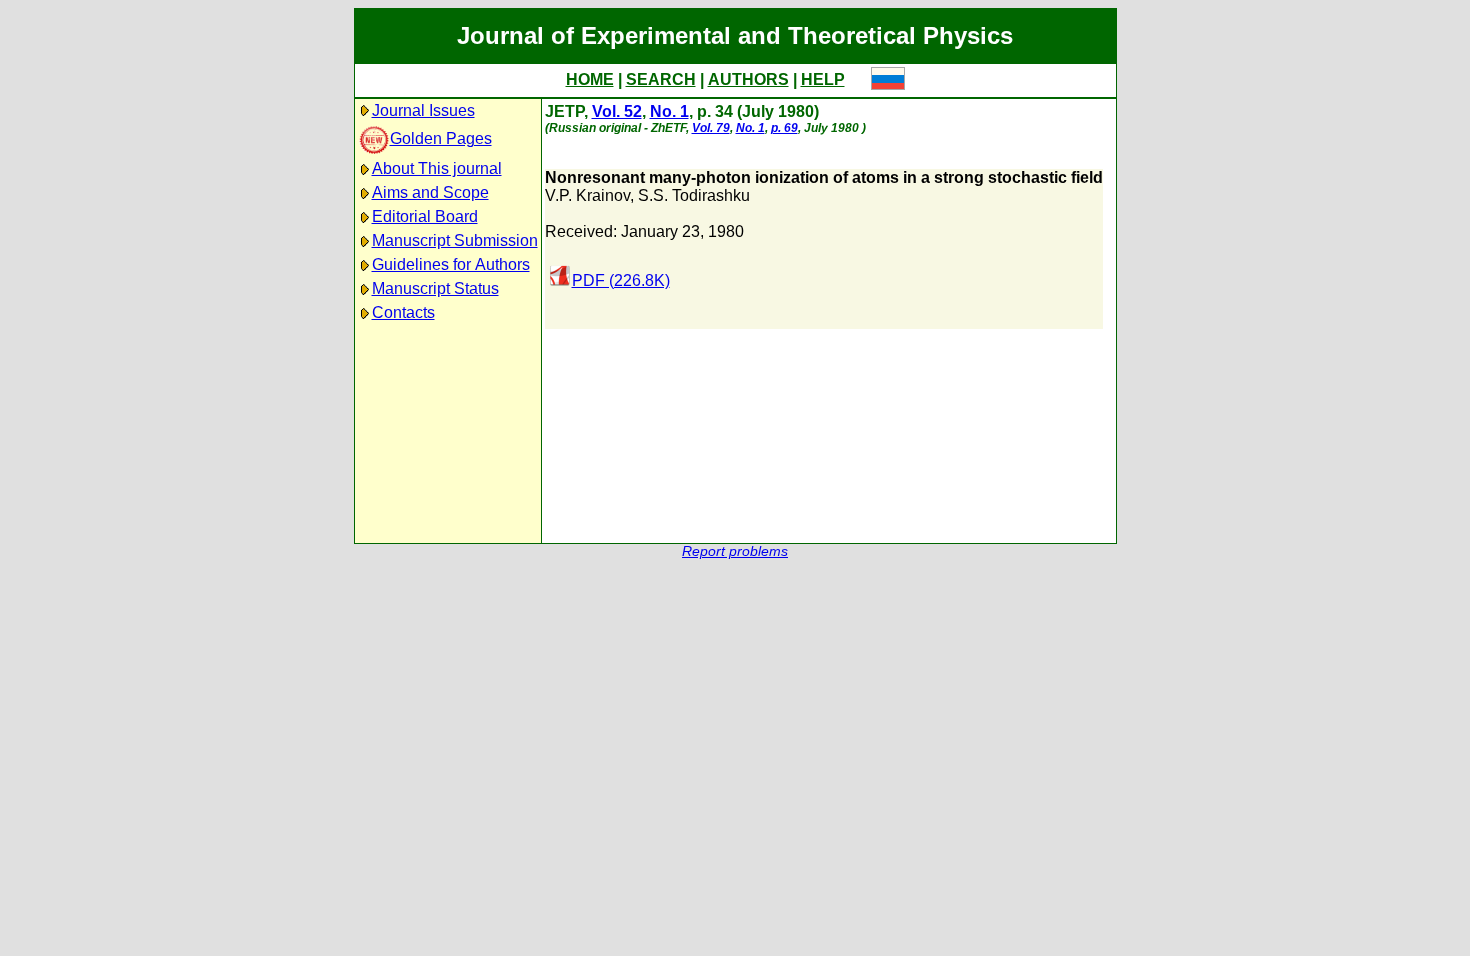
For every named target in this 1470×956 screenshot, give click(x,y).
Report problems (735, 551)
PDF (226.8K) (621, 280)
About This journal (437, 168)
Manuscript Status (435, 288)
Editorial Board (425, 216)
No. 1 (669, 111)
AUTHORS (748, 79)
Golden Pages (441, 138)
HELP (823, 79)
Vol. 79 (711, 128)
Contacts (403, 312)
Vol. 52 (617, 111)
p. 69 (784, 128)
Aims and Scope (430, 192)
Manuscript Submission (455, 240)
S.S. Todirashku (694, 195)
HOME (590, 79)
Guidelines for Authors (451, 264)
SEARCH (661, 79)
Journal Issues (423, 110)
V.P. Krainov (587, 195)
